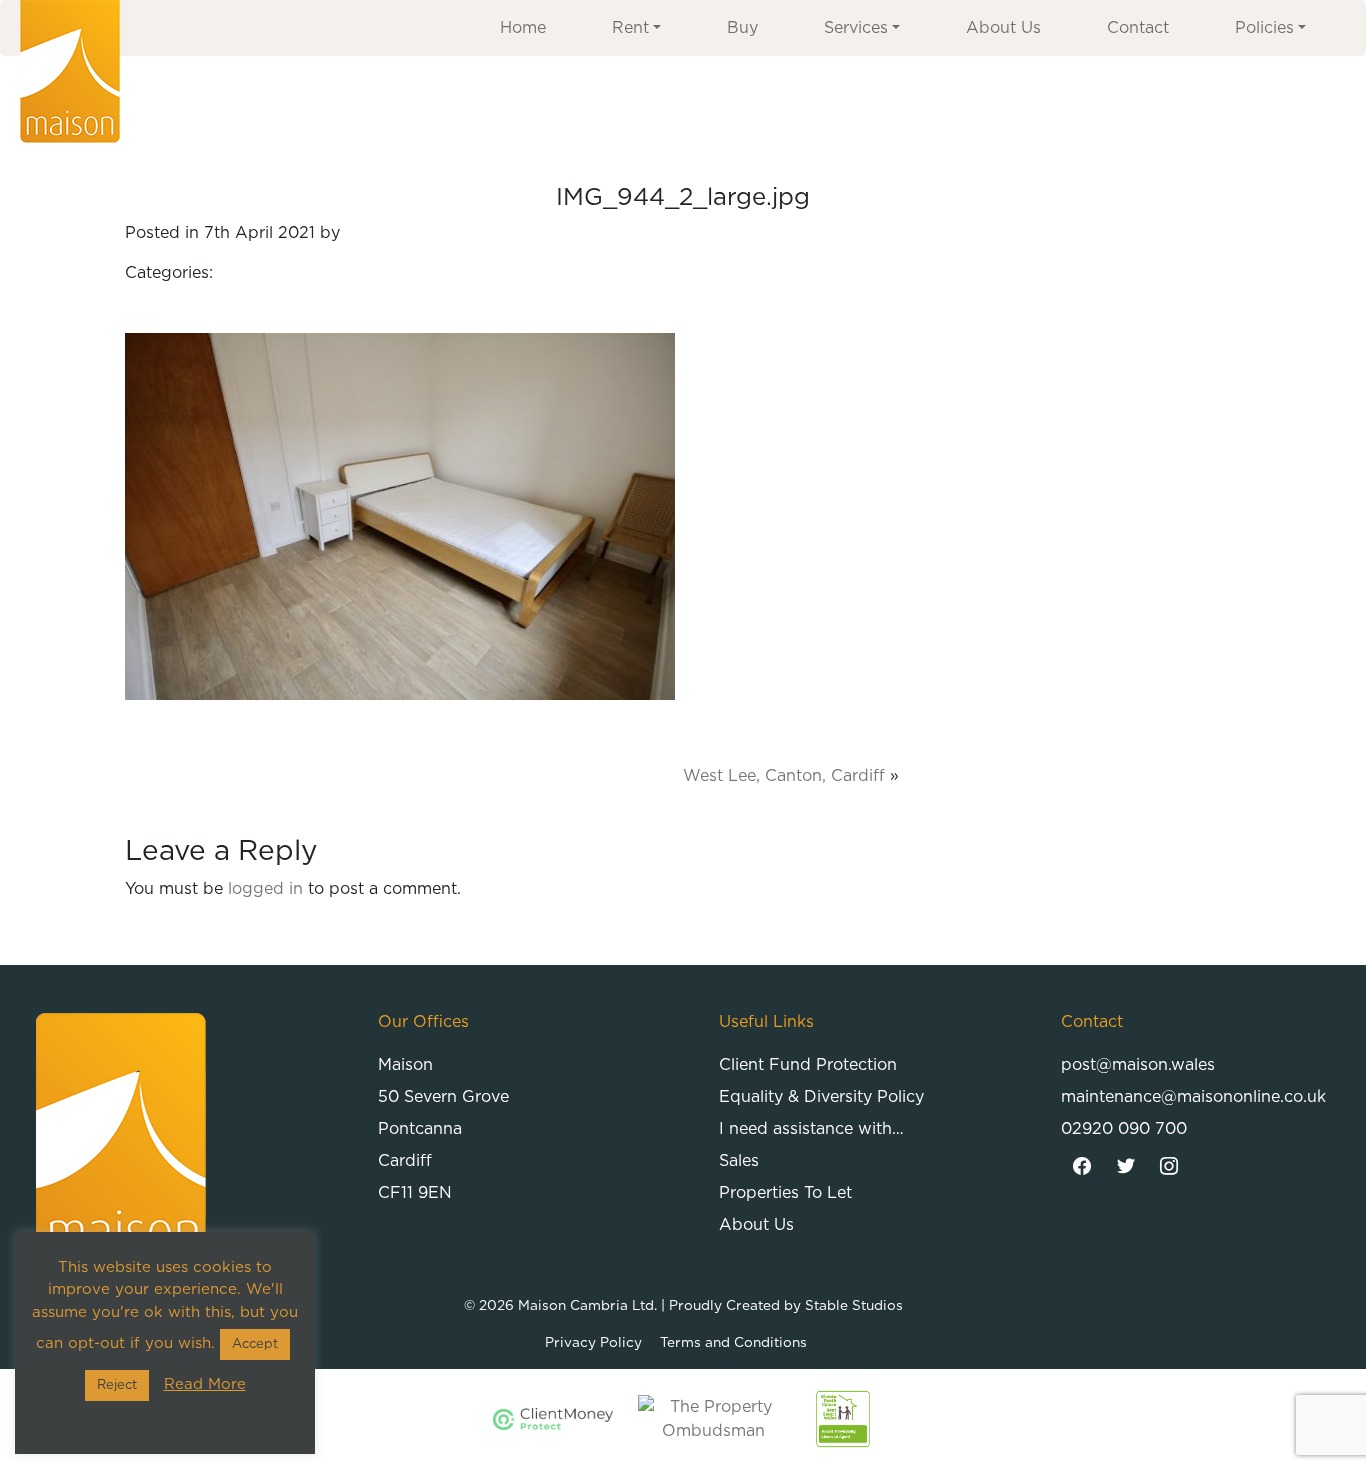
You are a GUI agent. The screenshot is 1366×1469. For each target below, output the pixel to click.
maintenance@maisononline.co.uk (1193, 1097)
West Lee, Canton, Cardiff (784, 776)
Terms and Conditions (733, 1343)
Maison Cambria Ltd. (587, 1306)
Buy (742, 28)
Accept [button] (255, 1344)
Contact (1138, 28)
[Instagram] (1170, 1167)
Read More (205, 1384)
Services (856, 28)
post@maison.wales (1138, 1065)
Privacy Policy (593, 1343)
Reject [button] (117, 1385)
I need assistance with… (811, 1129)
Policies (1264, 28)
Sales (739, 1161)
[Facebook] (1083, 1167)
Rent (630, 28)
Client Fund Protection (808, 1065)
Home (523, 28)
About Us (1003, 28)
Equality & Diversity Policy (821, 1097)
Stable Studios (854, 1306)
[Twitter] (1126, 1167)
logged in (265, 889)
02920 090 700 (1124, 1129)
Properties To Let (785, 1193)
